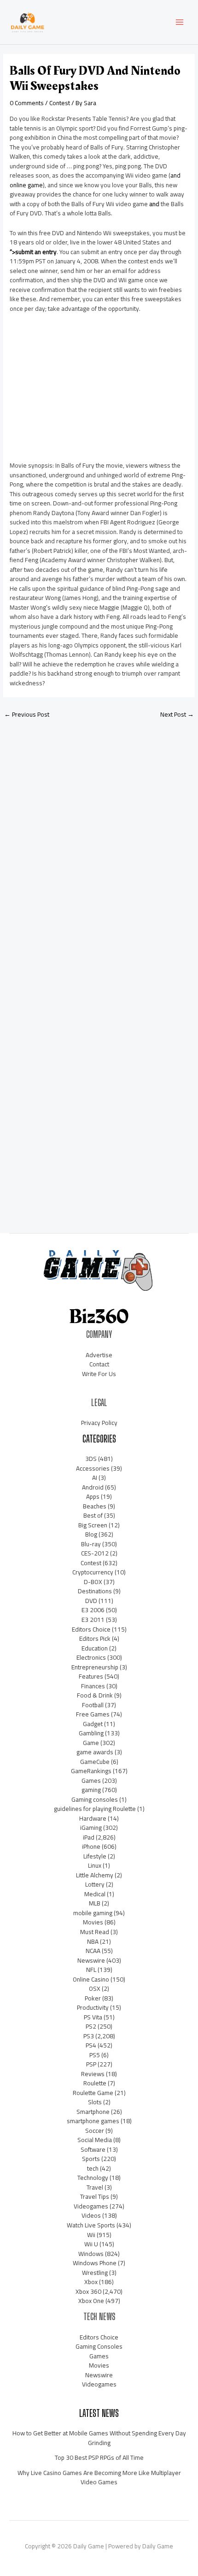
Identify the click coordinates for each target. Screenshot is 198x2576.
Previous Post (27, 714)
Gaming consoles (95, 1799)
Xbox (91, 2282)
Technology (93, 2178)
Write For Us (99, 1374)
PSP (91, 2064)
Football (93, 1705)
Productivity (93, 2007)
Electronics (91, 1657)
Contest (60, 103)
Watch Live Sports (91, 2225)
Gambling (91, 1733)
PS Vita (93, 2017)
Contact (99, 1364)
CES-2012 (95, 1553)
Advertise (99, 1355)
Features (91, 1676)
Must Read (95, 1932)
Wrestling (95, 2273)
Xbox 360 (88, 2291)
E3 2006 (93, 1610)
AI (95, 1478)
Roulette (95, 2083)
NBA (93, 1941)
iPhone (91, 1846)
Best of (93, 1515)
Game (91, 1743)
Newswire (91, 1960)
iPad (89, 1837)
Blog (91, 1534)
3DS (91, 1459)
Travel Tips (95, 2196)
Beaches (95, 1506)
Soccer (95, 2131)
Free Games (93, 1714)
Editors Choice (91, 1629)
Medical (95, 1894)
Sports (91, 2159)
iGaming (91, 1828)
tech (93, 2168)
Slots (95, 2102)
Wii (91, 2235)
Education (95, 1648)
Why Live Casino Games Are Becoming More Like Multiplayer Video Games (99, 2478)
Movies (93, 1922)
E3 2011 (93, 1620)
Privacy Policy (99, 1423)
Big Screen (93, 1525)
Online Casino (91, 1979)
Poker (93, 1998)
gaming (91, 1790)
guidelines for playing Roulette (95, 1809)
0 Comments (27, 103)
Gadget (93, 1724)
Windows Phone (95, 2263)
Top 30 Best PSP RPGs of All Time (99, 2457)
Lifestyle (95, 1856)
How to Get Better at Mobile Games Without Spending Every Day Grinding (99, 2438)
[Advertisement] (79, 391)
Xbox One (91, 2301)
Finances (93, 1686)
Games (91, 1781)
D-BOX (93, 1582)
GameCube (95, 1762)
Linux (95, 1865)
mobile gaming (93, 1913)
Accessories (93, 1468)
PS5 (95, 2055)
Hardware (93, 1818)
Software (93, 2149)
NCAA (93, 1951)
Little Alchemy (95, 1875)
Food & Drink (95, 1695)
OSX (95, 1988)
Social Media (95, 2140)
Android (93, 1487)
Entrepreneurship (95, 1667)
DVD (91, 1601)
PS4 (91, 2045)
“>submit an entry (33, 252)
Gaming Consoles (99, 2346)
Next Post (177, 714)
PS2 (91, 2026)
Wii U (91, 2244)
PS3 (89, 2036)
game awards (95, 1752)
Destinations (95, 1591)
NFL (91, 1970)
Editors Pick (95, 1638)
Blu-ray (91, 1544)
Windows (91, 2254)
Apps (93, 1496)
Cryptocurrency (93, 1572)
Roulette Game (93, 2093)
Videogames (91, 2206)
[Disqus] (99, 848)
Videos (91, 2215)
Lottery (95, 1884)
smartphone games (93, 2121)
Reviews (93, 2074)
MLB (95, 1903)
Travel (95, 2187)
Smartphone (93, 2112)
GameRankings (91, 1771)
